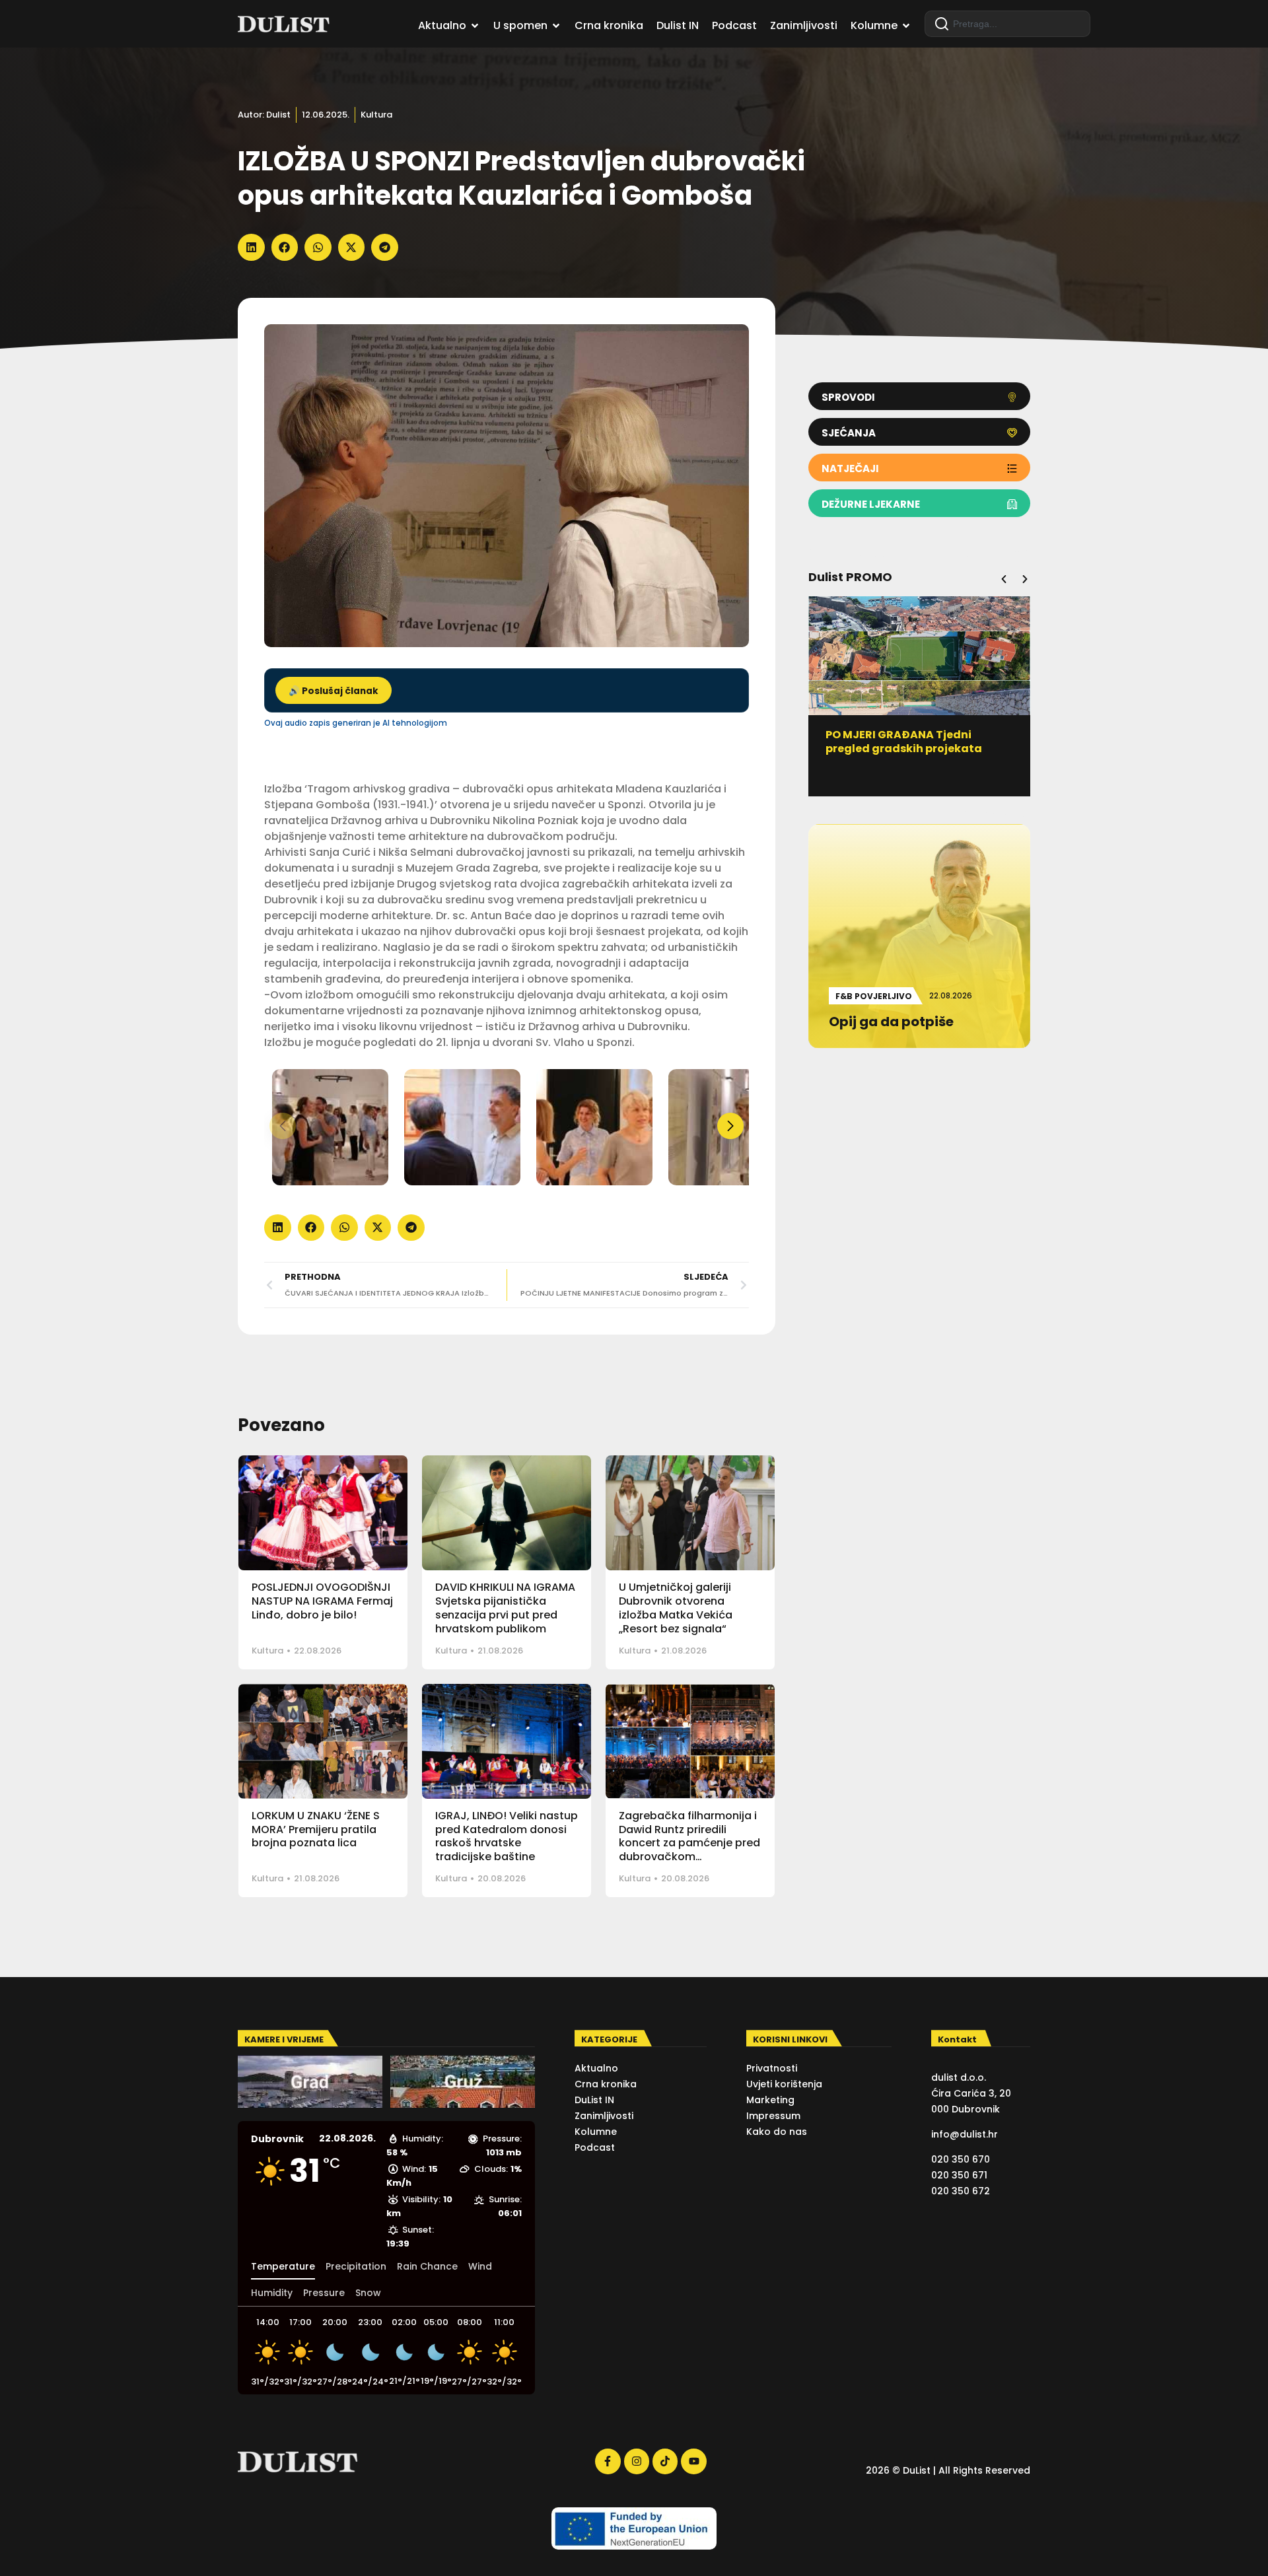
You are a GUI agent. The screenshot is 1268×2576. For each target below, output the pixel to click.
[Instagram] (637, 2461)
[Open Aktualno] (475, 26)
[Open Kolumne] (906, 26)
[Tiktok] (665, 2461)
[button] (251, 247)
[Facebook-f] (608, 2461)
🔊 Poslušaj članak (334, 691)
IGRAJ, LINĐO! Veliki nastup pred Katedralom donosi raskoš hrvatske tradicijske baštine (507, 1836)
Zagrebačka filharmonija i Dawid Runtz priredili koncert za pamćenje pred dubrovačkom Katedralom (689, 1843)
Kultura (376, 115)
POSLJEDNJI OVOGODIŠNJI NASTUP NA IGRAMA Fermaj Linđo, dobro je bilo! (322, 1601)
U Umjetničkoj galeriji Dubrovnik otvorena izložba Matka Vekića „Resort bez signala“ (676, 1608)
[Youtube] (693, 2461)
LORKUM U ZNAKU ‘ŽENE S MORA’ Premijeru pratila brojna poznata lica (316, 1829)
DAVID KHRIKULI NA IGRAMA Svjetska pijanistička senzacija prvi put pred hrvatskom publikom (505, 1608)
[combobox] (1007, 24)
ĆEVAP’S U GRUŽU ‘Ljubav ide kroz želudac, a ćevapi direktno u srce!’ (919, 748)
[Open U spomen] (556, 26)
